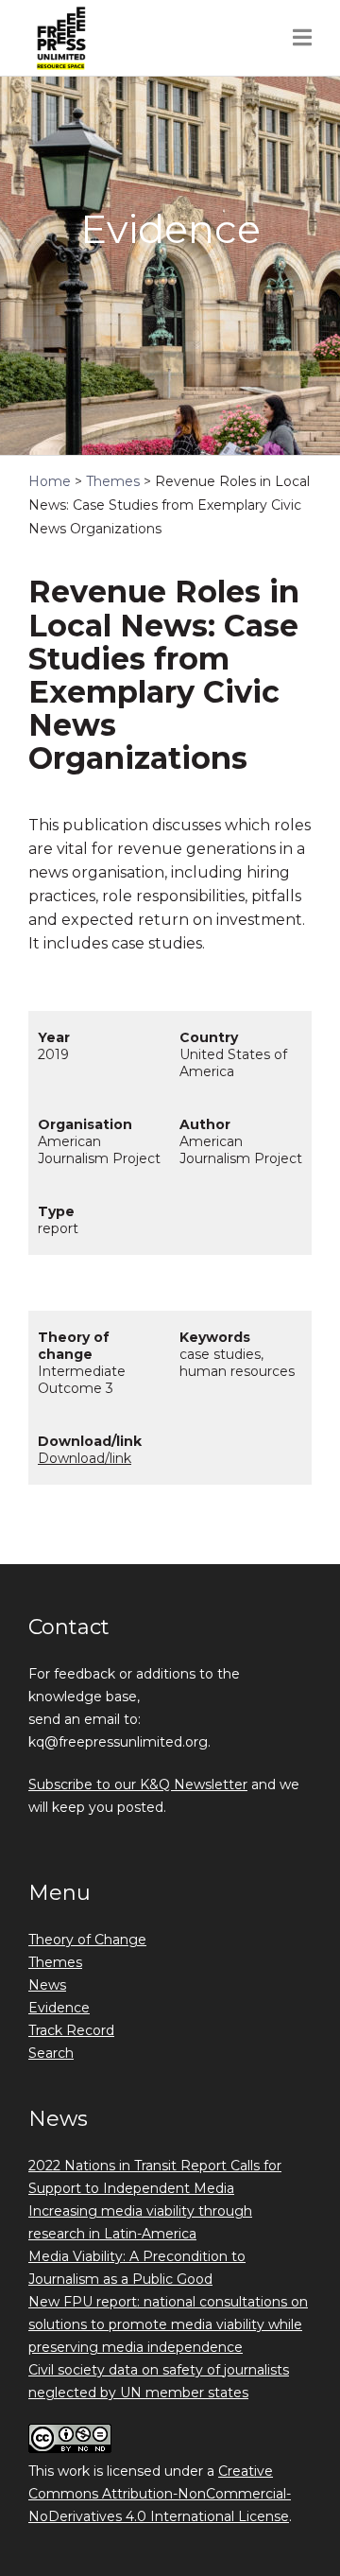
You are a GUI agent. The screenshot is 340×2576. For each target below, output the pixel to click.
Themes (55, 1962)
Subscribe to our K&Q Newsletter (138, 1784)
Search (51, 2053)
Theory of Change (87, 1940)
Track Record (71, 2030)
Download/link (85, 1458)
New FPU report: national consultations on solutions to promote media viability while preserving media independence (168, 2324)
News (47, 1985)
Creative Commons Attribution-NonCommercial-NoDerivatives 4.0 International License (160, 2494)
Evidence (59, 2008)
